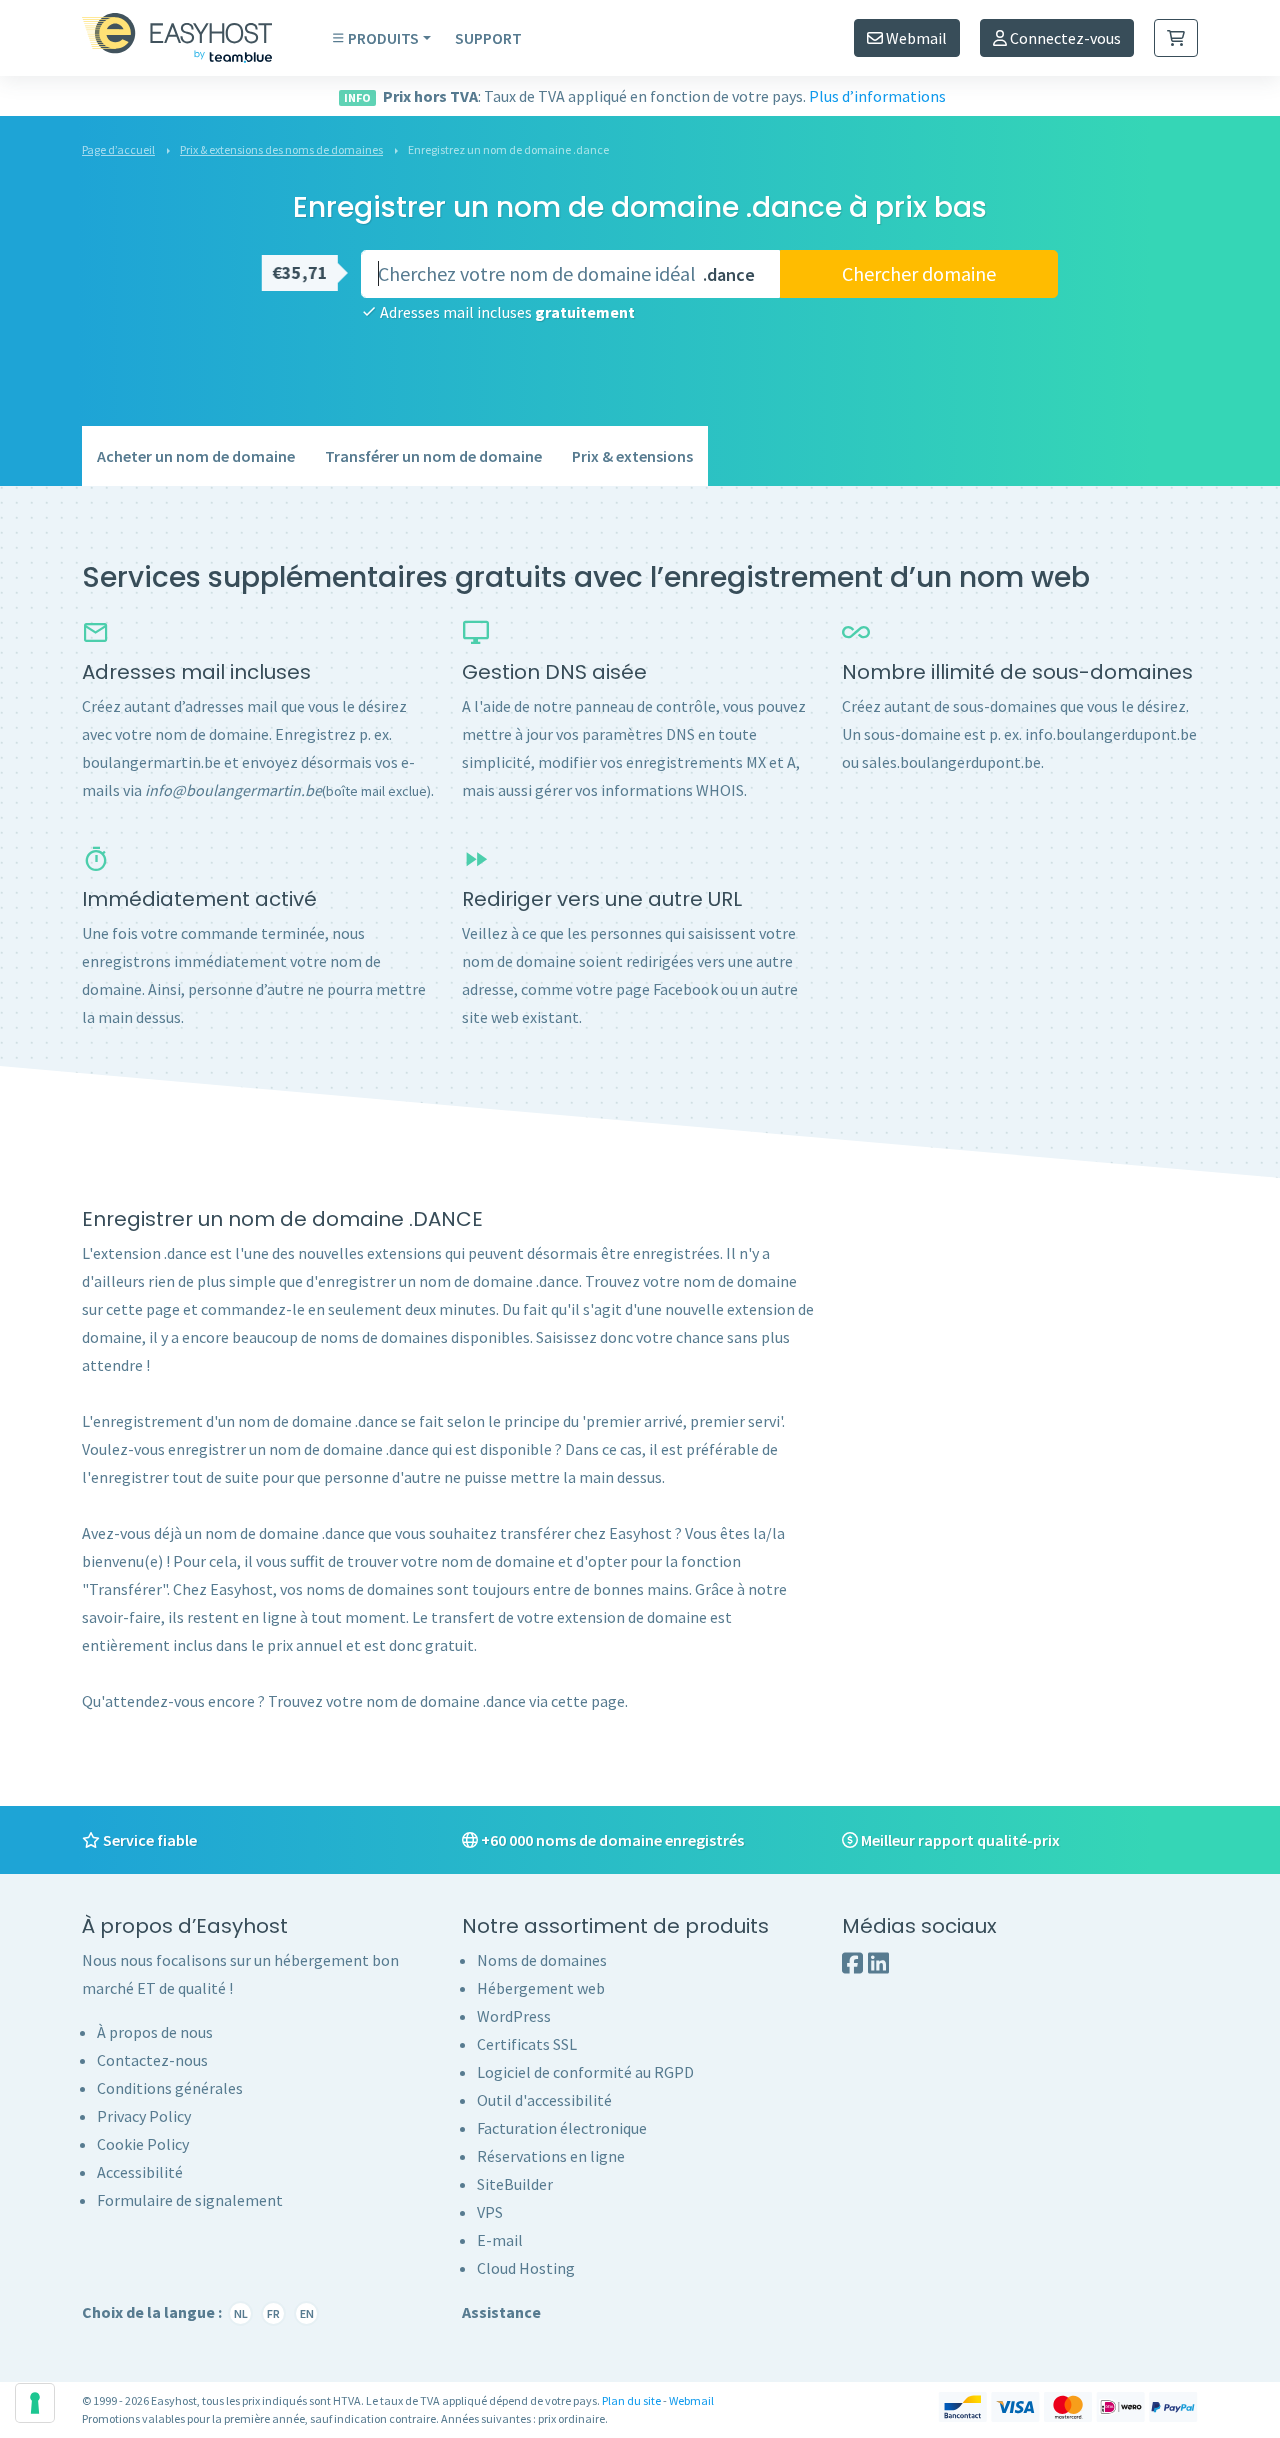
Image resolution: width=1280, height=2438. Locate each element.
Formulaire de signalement (190, 2200)
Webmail (915, 38)
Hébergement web (541, 1988)
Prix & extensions (632, 456)
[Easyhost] (192, 38)
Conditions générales (170, 2088)
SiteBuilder (515, 2184)
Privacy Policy (144, 2116)
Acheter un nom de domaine (196, 456)
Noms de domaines (542, 1960)
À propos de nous (155, 2032)
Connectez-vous (1064, 38)
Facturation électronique (562, 2128)
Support (488, 38)
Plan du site (631, 2400)
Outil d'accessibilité (544, 2100)
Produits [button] (383, 38)
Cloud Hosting (526, 2268)
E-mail (500, 2240)
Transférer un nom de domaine (433, 456)
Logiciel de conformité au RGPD (585, 2072)
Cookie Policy (143, 2144)
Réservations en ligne (551, 2156)
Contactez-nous (152, 2060)
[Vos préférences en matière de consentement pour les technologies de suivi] (35, 2403)
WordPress (514, 2016)
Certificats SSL (527, 2044)
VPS (490, 2212)
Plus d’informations (877, 96)
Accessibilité (140, 2172)
